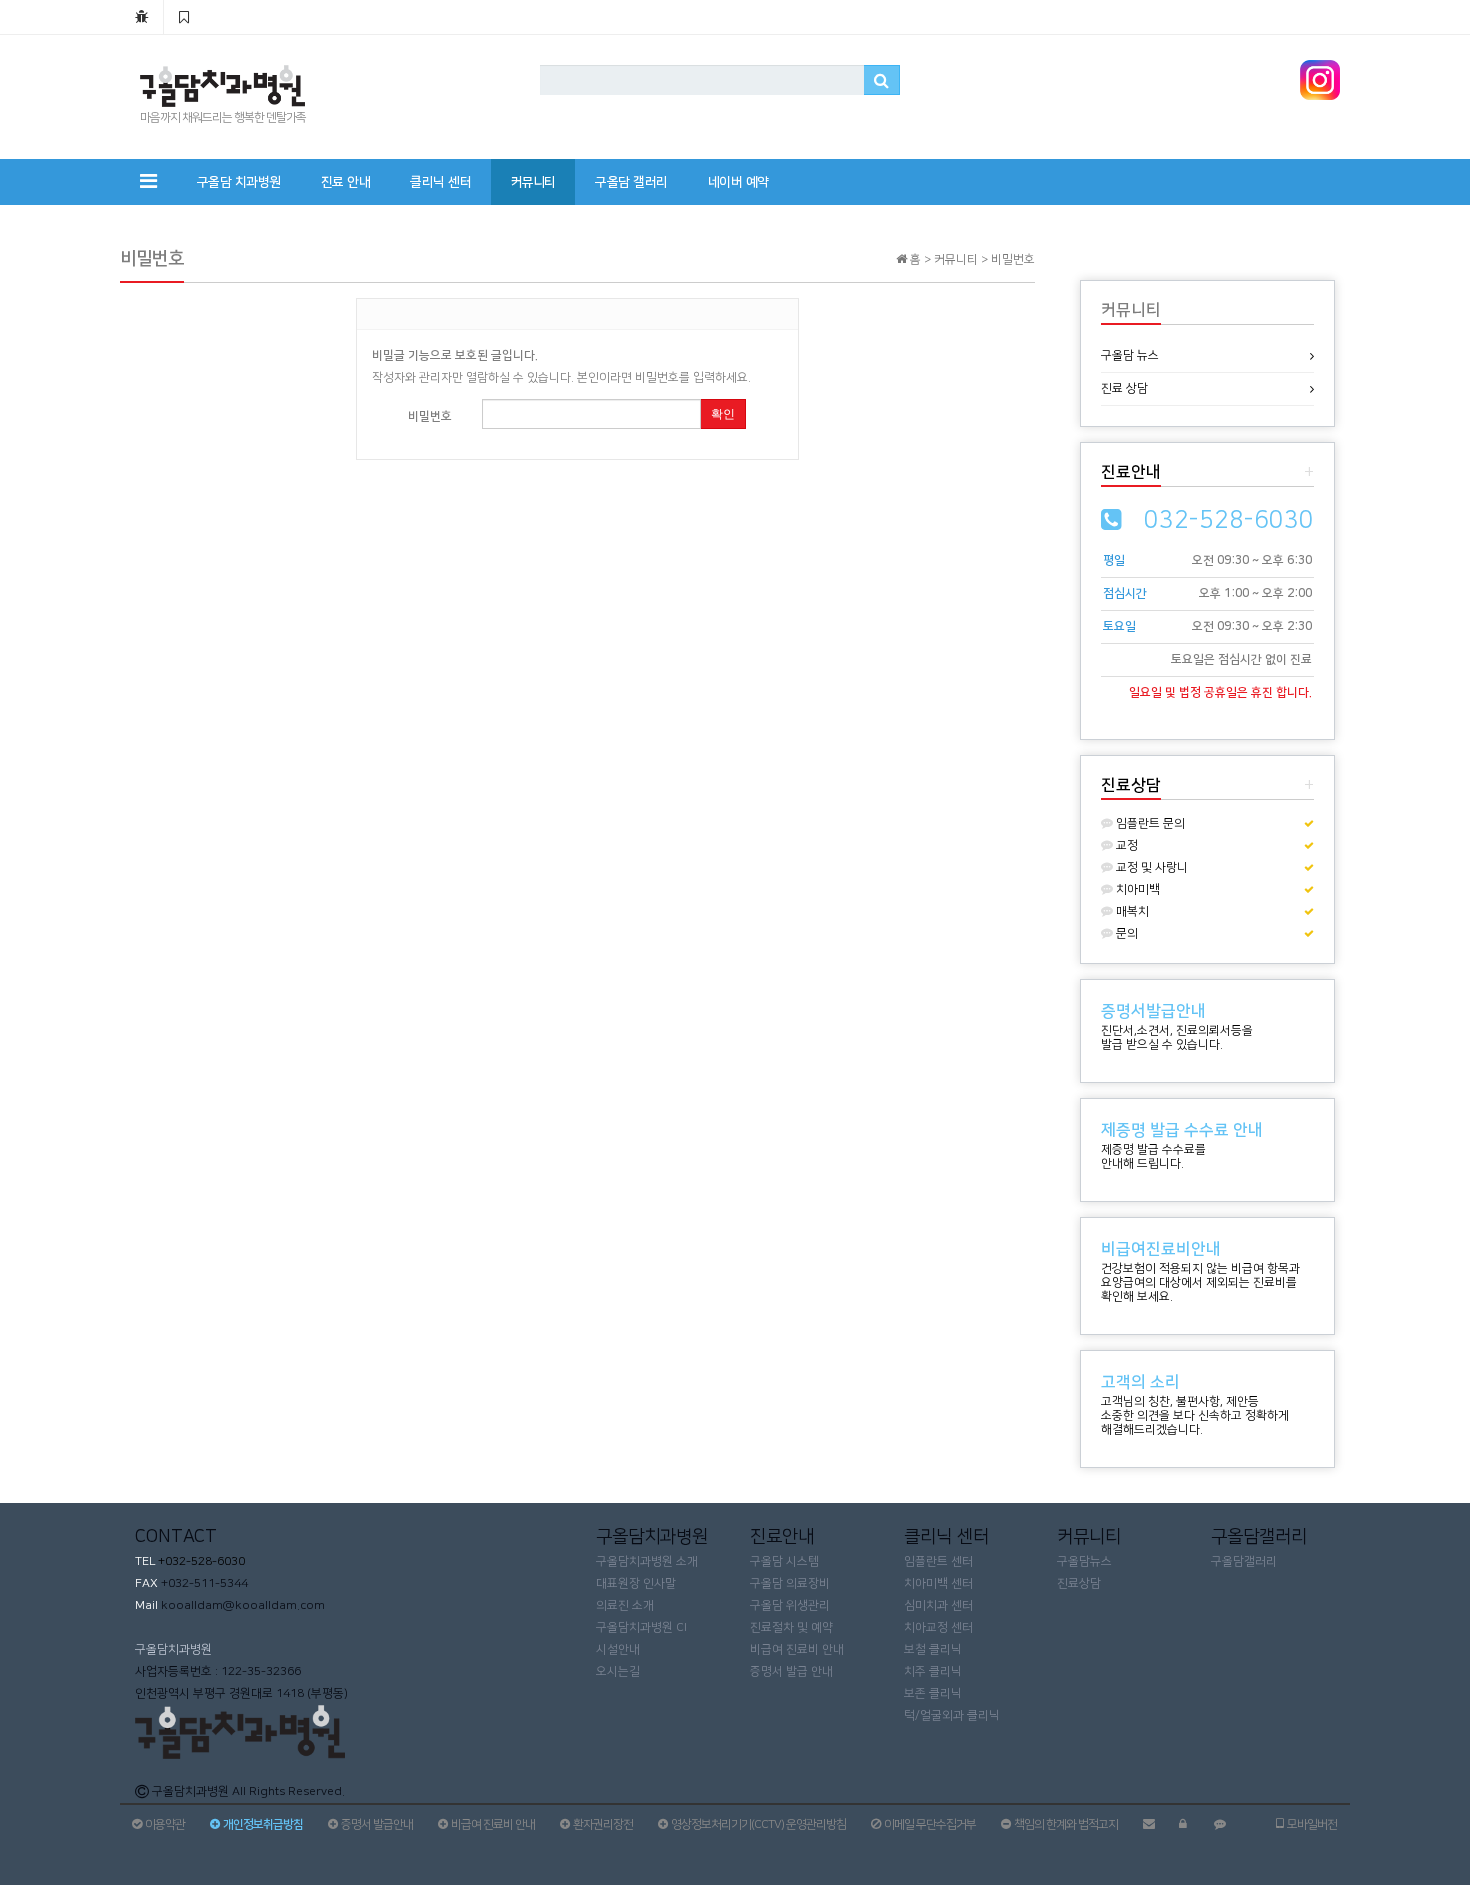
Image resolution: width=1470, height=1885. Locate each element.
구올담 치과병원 (239, 182)
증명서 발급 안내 (791, 1671)
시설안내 (618, 1649)
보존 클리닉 (933, 1693)
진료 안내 (346, 182)
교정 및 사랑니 (1150, 867)
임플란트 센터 (938, 1561)
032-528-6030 (1229, 520)
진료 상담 (1124, 388)
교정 (1125, 845)
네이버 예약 (738, 182)
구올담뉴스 (1084, 1561)
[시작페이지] (141, 17)
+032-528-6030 (200, 1561)
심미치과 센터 (938, 1605)
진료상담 (1079, 1583)
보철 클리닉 (933, 1649)
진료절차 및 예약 (791, 1627)
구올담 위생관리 (790, 1605)
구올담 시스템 (784, 1561)
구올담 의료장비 (790, 1583)
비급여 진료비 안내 (797, 1649)
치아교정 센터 (938, 1627)
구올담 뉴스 (1130, 355)
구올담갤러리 (1244, 1561)
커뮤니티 (533, 182)
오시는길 (618, 1671)
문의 (1125, 933)
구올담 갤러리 (631, 182)
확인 (723, 414)
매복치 (1131, 911)
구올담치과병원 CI (641, 1627)
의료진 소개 (625, 1605)
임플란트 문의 (1149, 823)
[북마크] (183, 17)
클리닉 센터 (440, 182)
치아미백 (1136, 889)
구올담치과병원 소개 (647, 1561)
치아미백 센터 (938, 1583)
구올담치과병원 (173, 1649)
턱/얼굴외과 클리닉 (952, 1715)
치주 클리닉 (933, 1671)
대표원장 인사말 (636, 1583)
